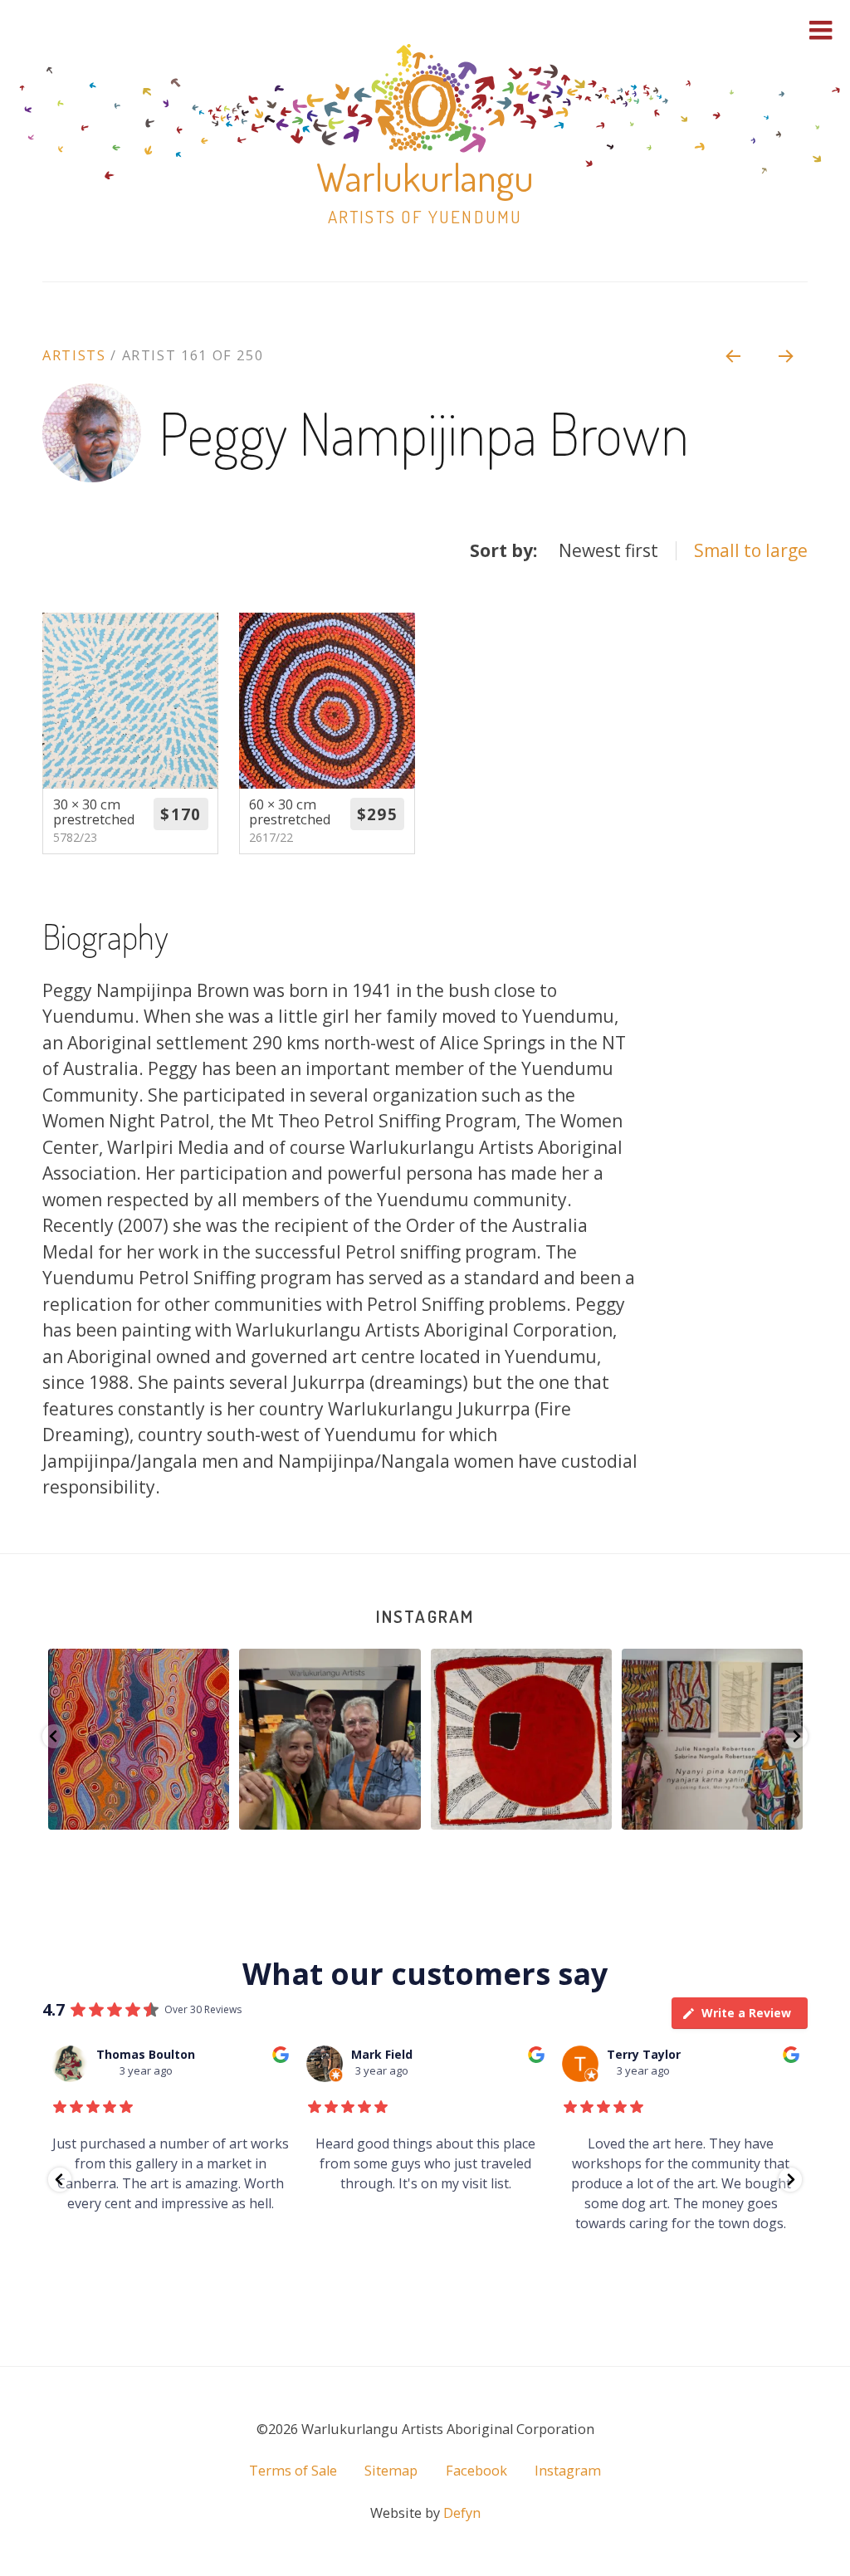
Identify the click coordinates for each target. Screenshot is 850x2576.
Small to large (751, 550)
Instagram (425, 1616)
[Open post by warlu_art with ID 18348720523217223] (521, 1739)
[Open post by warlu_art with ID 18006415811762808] (139, 1739)
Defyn (462, 2513)
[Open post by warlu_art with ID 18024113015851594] (330, 1739)
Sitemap (391, 2471)
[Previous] (732, 355)
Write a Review (746, 2013)
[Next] (787, 355)
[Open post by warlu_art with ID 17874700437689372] (712, 1739)
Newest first (608, 550)
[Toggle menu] (821, 30)
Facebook (476, 2471)
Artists (74, 355)
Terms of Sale (293, 2471)
